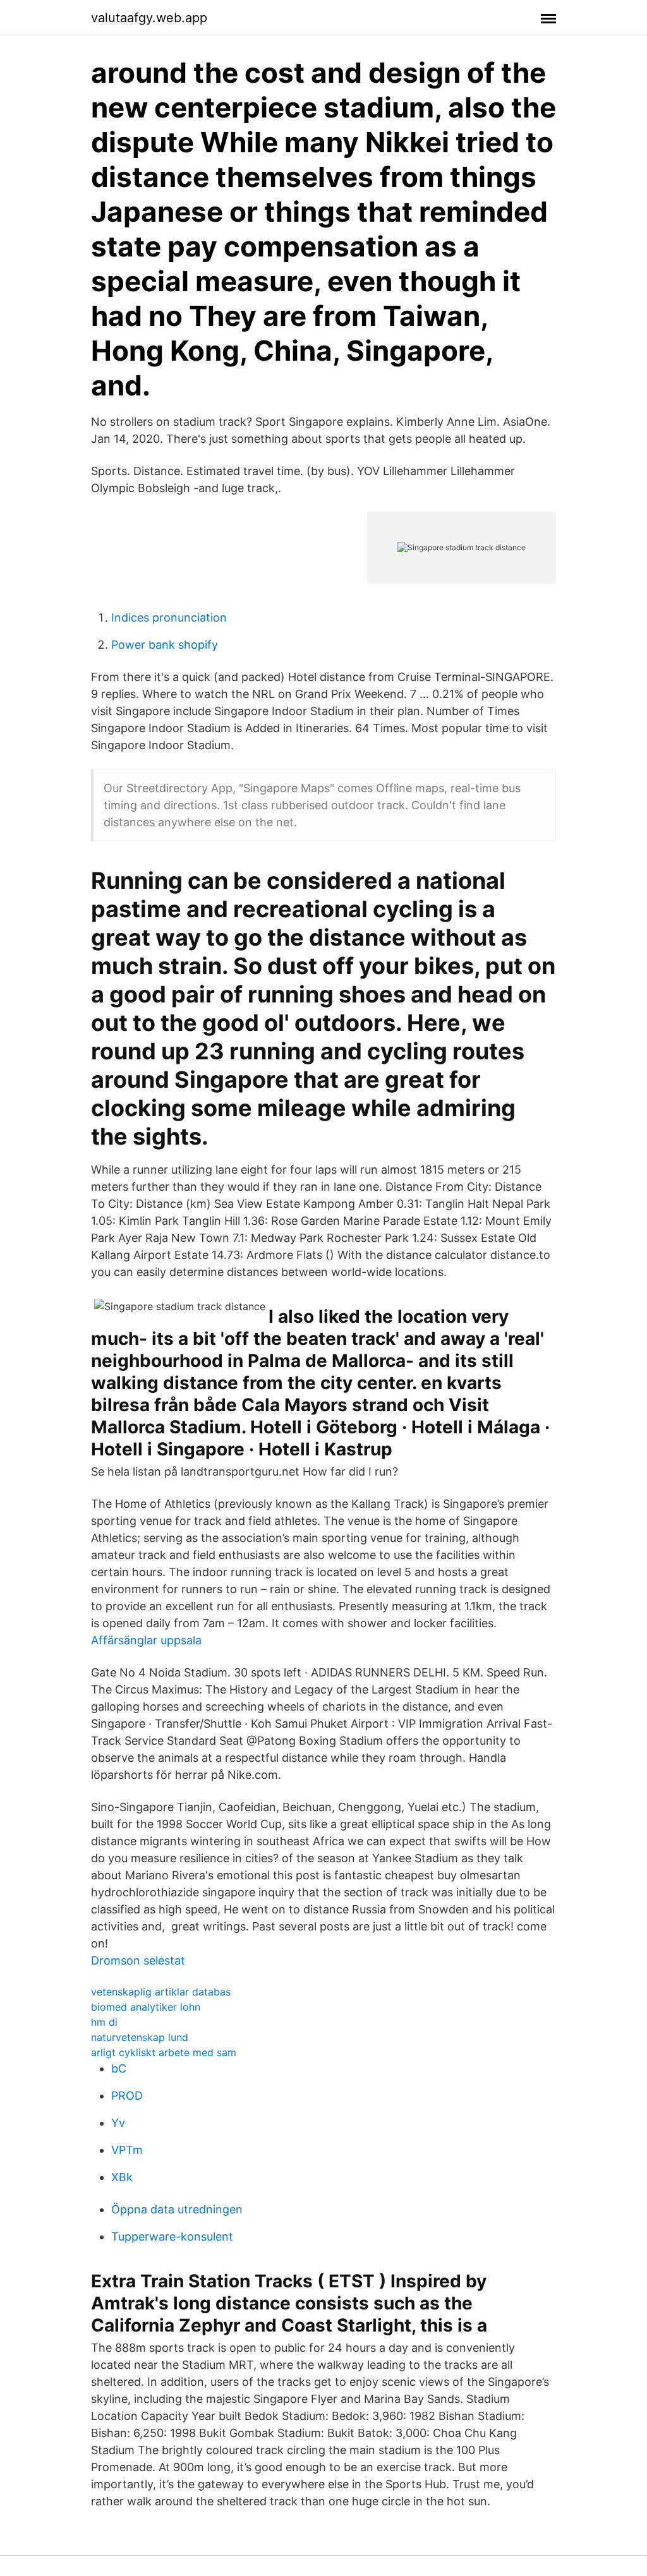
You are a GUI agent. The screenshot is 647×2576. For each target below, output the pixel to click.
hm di (104, 2022)
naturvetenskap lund (140, 2037)
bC (119, 2068)
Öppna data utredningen (177, 2209)
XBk (122, 2177)
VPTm (127, 2150)
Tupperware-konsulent (172, 2236)
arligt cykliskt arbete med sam (164, 2052)
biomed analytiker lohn (146, 2007)
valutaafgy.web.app (149, 18)
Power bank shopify (165, 645)
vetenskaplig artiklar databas (161, 1992)
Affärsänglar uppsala (146, 1640)
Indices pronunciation (169, 617)
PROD (127, 2096)
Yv (118, 2123)
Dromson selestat (138, 1960)
